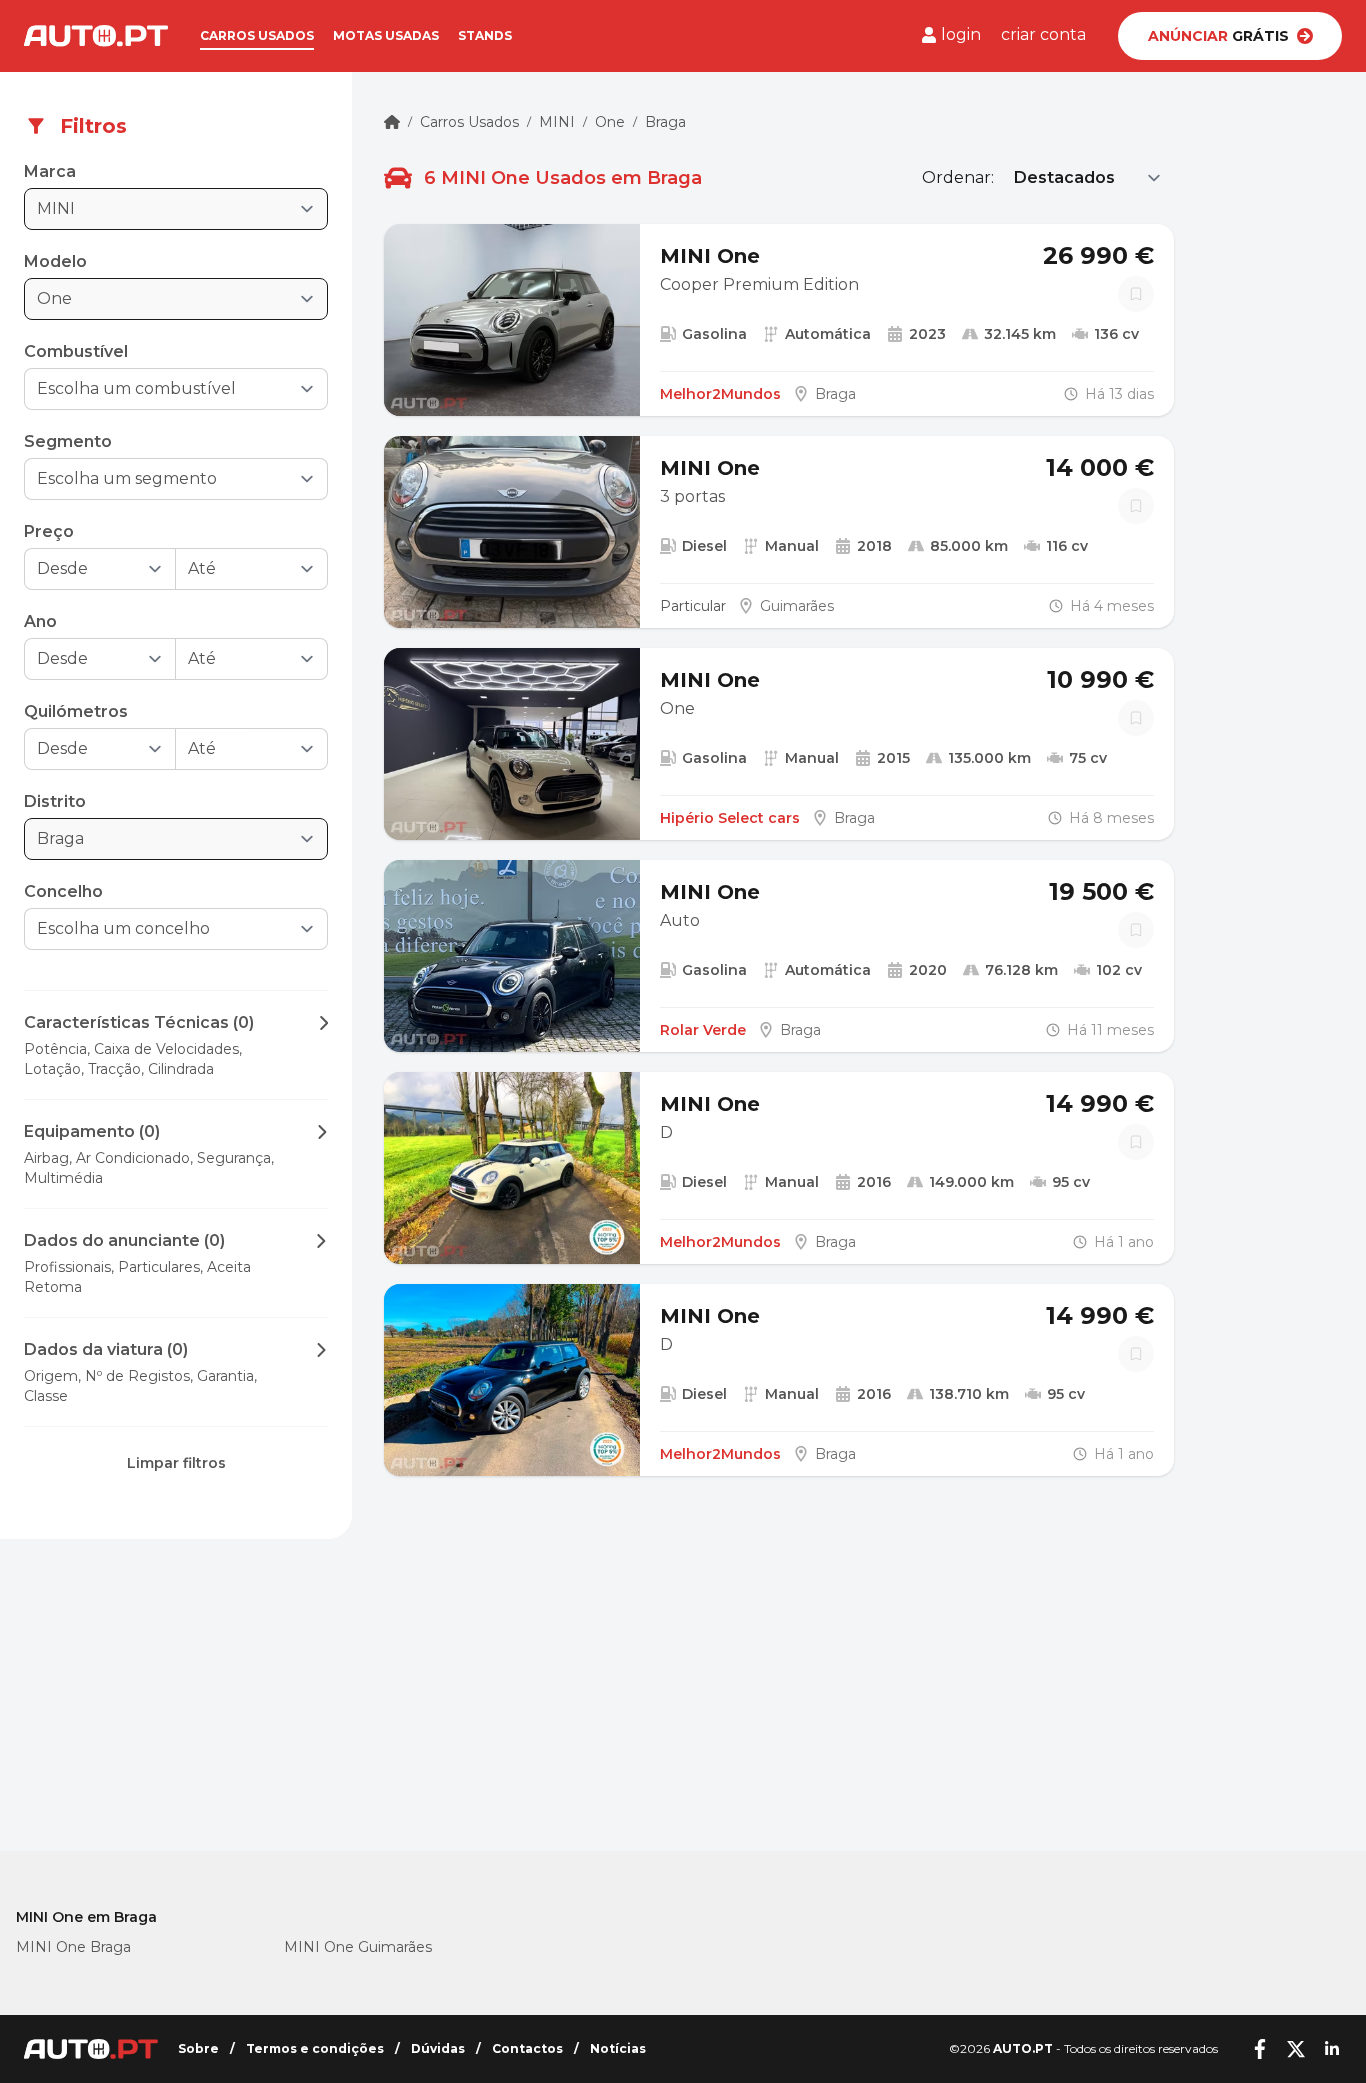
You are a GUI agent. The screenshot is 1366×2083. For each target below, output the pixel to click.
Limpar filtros (176, 1463)
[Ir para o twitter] (1296, 2049)
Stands (485, 35)
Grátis (1218, 36)
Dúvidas (438, 2048)
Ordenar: (958, 177)
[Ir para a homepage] (96, 36)
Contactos (527, 2048)
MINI (557, 122)
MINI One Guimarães (358, 1947)
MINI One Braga (73, 1947)
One (610, 122)
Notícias (618, 2048)
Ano (40, 621)
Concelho (63, 891)
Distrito (55, 801)
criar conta (1043, 34)
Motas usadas (386, 35)
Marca (50, 171)
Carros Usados (469, 122)
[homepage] (392, 122)
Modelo (55, 261)
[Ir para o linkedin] (1332, 2049)
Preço (49, 531)
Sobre (198, 2048)
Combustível (76, 351)
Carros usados (257, 35)
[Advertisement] (176, 1711)
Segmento (68, 441)
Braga (665, 122)
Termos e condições (315, 2048)
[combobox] (162, 389)
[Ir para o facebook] (1260, 2049)
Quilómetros (76, 711)
